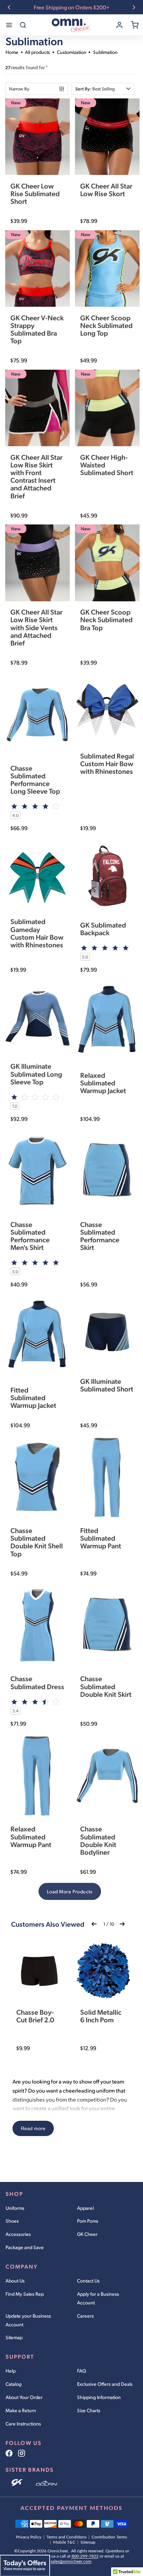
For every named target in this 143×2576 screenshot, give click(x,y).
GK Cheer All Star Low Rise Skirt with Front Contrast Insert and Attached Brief (36, 476)
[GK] (18, 2483)
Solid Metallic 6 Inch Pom (101, 2016)
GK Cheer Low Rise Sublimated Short (35, 193)
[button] (103, 89)
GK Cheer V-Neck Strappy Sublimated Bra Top (37, 329)
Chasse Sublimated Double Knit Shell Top (37, 1542)
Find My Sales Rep (25, 2294)
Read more (33, 2128)
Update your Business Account (28, 2320)
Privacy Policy (29, 2537)
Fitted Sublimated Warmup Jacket (33, 1397)
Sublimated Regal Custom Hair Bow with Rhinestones (107, 763)
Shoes (12, 2221)
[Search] (23, 25)
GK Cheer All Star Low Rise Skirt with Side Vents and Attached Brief (36, 627)
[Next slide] (134, 7)
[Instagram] (22, 2453)
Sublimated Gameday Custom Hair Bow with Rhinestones (37, 933)
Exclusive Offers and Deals (105, 2384)
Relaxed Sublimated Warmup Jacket (103, 1083)
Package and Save (25, 2247)
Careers (85, 2316)
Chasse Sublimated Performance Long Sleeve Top (35, 780)
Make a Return (21, 2410)
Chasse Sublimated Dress (37, 1682)
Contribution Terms (109, 2537)
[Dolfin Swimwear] (47, 2483)
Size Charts (89, 2410)
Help (11, 2371)
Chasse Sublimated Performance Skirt (100, 1236)
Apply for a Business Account (98, 2298)
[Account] (119, 25)
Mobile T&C (64, 2542)
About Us (15, 2281)
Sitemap (14, 2337)
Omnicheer (58, 2551)
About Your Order (24, 2397)
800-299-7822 (85, 2556)
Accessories (18, 2234)
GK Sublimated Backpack (103, 929)
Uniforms (15, 2208)
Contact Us (88, 2281)
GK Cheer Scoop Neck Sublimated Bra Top (106, 619)
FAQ (82, 2371)
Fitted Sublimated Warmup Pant (101, 1538)
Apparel (85, 2208)
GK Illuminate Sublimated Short (107, 1385)
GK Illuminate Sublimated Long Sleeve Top (36, 1074)
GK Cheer (87, 2234)
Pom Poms (88, 2221)
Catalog (14, 2384)
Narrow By (19, 89)
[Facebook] (9, 2453)
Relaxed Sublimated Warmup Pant (31, 1836)
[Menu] (9, 25)
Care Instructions (23, 2423)
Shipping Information (99, 2397)
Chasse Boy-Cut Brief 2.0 (35, 2016)
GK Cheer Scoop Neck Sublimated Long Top (106, 325)
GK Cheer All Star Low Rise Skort (106, 190)
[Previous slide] (9, 7)
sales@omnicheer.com (71, 2561)
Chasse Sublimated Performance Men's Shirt (30, 1236)
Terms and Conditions (66, 2537)
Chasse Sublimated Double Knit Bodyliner (98, 1840)
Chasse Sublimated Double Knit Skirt (106, 1686)
